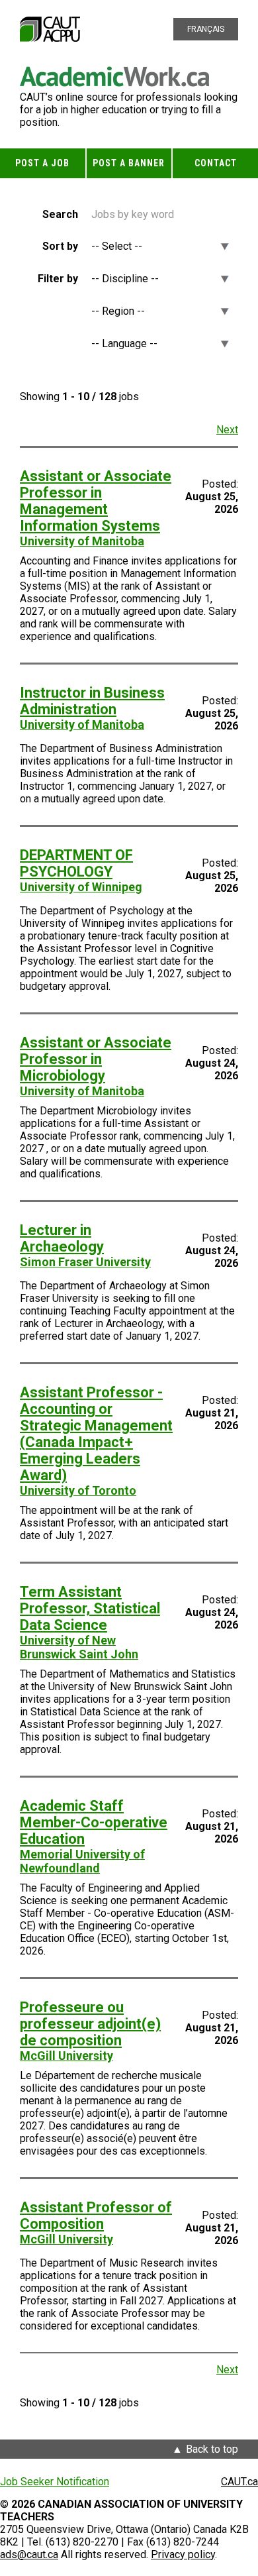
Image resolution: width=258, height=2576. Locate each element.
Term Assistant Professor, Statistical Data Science (90, 1608)
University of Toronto (78, 1490)
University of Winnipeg (81, 887)
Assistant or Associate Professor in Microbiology (96, 1059)
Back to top (212, 2449)
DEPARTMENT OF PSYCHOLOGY (76, 863)
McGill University (66, 2056)
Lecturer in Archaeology (62, 1238)
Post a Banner (129, 163)
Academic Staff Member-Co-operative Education (94, 1822)
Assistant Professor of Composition (96, 2216)
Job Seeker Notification (55, 2482)
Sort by (60, 246)
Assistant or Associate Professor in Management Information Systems (96, 501)
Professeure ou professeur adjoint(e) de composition (90, 2024)
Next (227, 430)
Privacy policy (183, 2554)
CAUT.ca (239, 2482)
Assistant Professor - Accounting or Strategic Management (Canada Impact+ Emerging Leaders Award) (96, 1434)
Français (206, 29)
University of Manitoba (82, 541)
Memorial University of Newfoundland (82, 1861)
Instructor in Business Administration (92, 701)
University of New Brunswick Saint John (79, 1647)
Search (60, 214)
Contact (216, 163)
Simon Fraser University (85, 1262)
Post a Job (42, 163)
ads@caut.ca (29, 2554)
